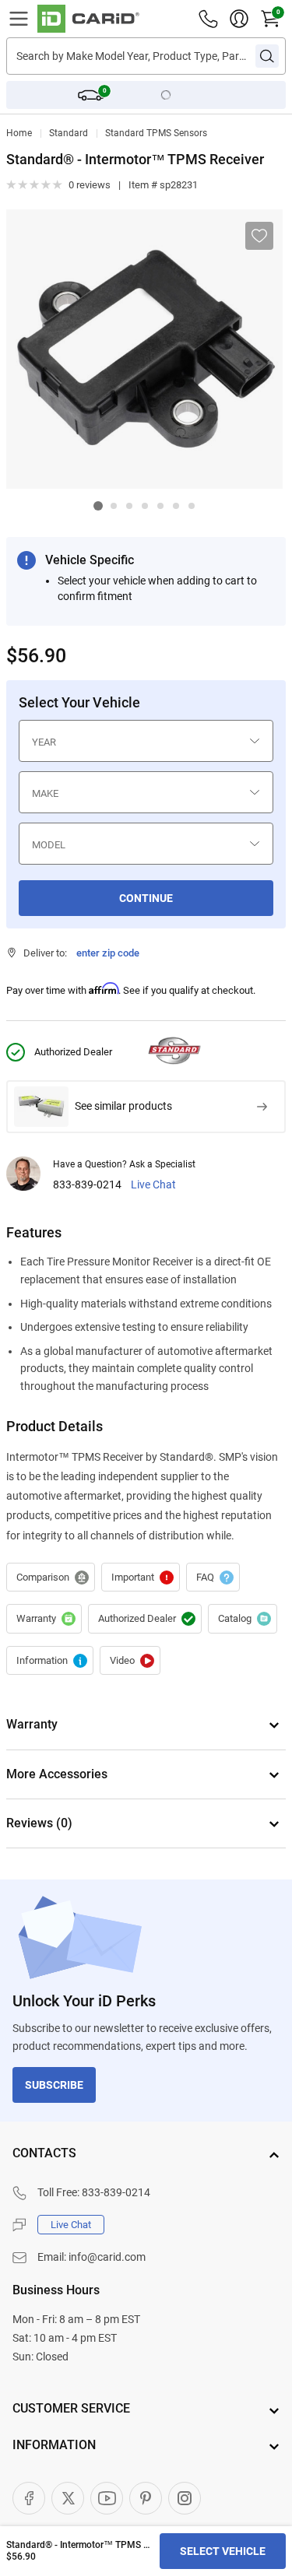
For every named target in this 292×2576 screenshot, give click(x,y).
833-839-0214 (87, 1185)
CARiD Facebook (29, 2498)
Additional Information (50, 1661)
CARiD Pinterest (146, 2498)
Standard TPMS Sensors (156, 133)
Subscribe (54, 2085)
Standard (69, 133)
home (19, 133)
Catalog (243, 1619)
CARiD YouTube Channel (107, 2498)
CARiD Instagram (185, 2498)
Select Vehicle (223, 2551)
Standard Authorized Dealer (145, 1619)
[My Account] (239, 19)
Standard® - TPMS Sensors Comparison (51, 1578)
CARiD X (68, 2498)
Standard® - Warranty (44, 1619)
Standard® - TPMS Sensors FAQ (213, 1578)
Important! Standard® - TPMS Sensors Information (141, 1578)
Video (130, 1661)
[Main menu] (19, 19)
